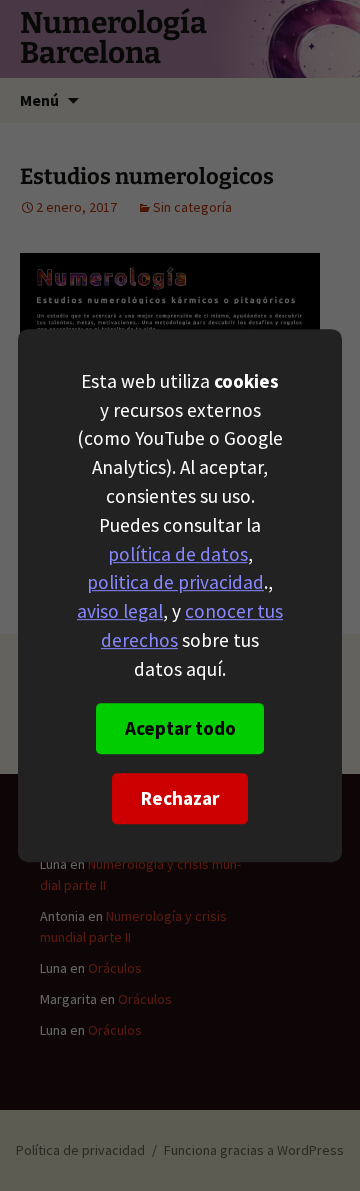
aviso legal (120, 611)
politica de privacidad (175, 583)
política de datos (178, 554)
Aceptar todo (180, 728)
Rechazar (180, 799)
